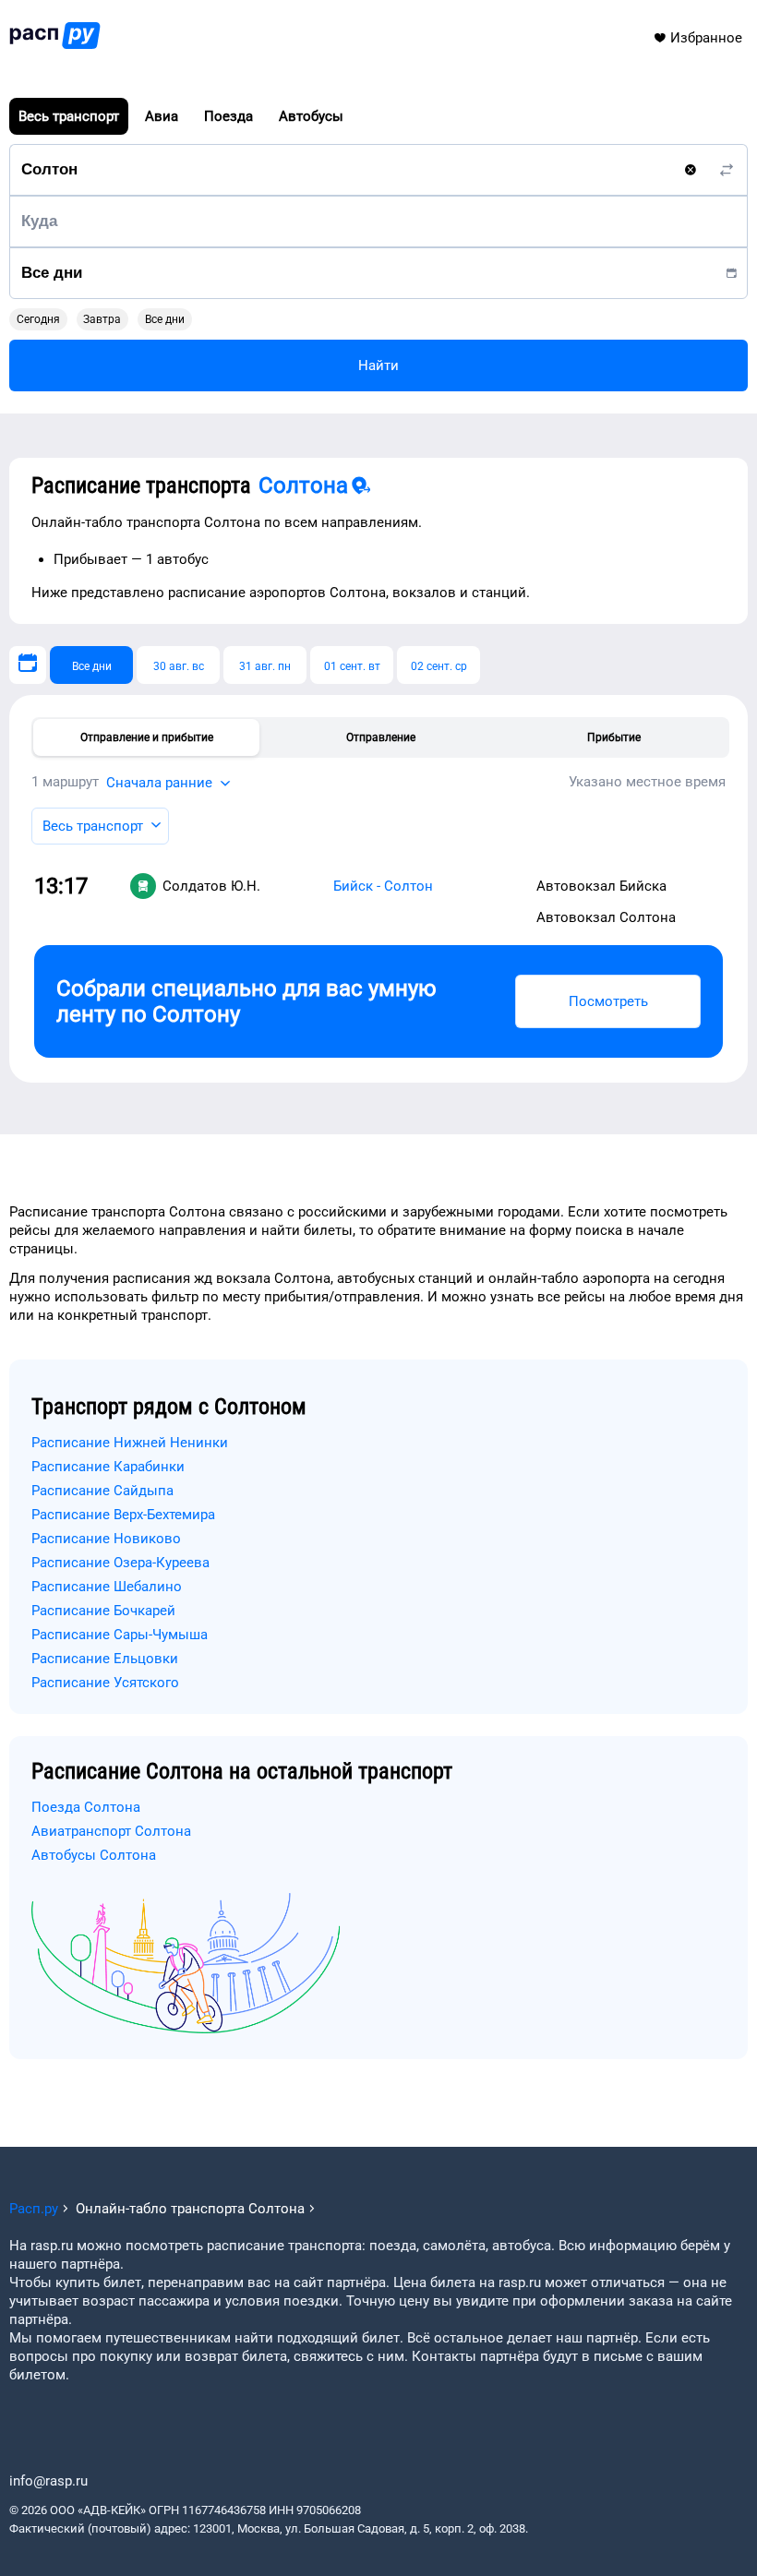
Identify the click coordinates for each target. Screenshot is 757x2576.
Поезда (228, 116)
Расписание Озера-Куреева (120, 1563)
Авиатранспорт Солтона (111, 1831)
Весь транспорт (69, 116)
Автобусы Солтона (94, 1855)
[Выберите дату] (28, 665)
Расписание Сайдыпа (102, 1491)
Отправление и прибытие (147, 737)
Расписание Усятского (105, 1683)
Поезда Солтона (86, 1807)
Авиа (162, 116)
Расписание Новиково (106, 1539)
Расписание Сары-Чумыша (120, 1635)
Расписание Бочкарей (103, 1611)
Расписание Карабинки (108, 1467)
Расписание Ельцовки (105, 1659)
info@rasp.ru (48, 2481)
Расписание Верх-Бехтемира (123, 1515)
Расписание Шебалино (107, 1587)
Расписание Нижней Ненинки (130, 1443)
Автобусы (311, 116)
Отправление (381, 737)
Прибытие (614, 737)
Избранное (706, 38)
